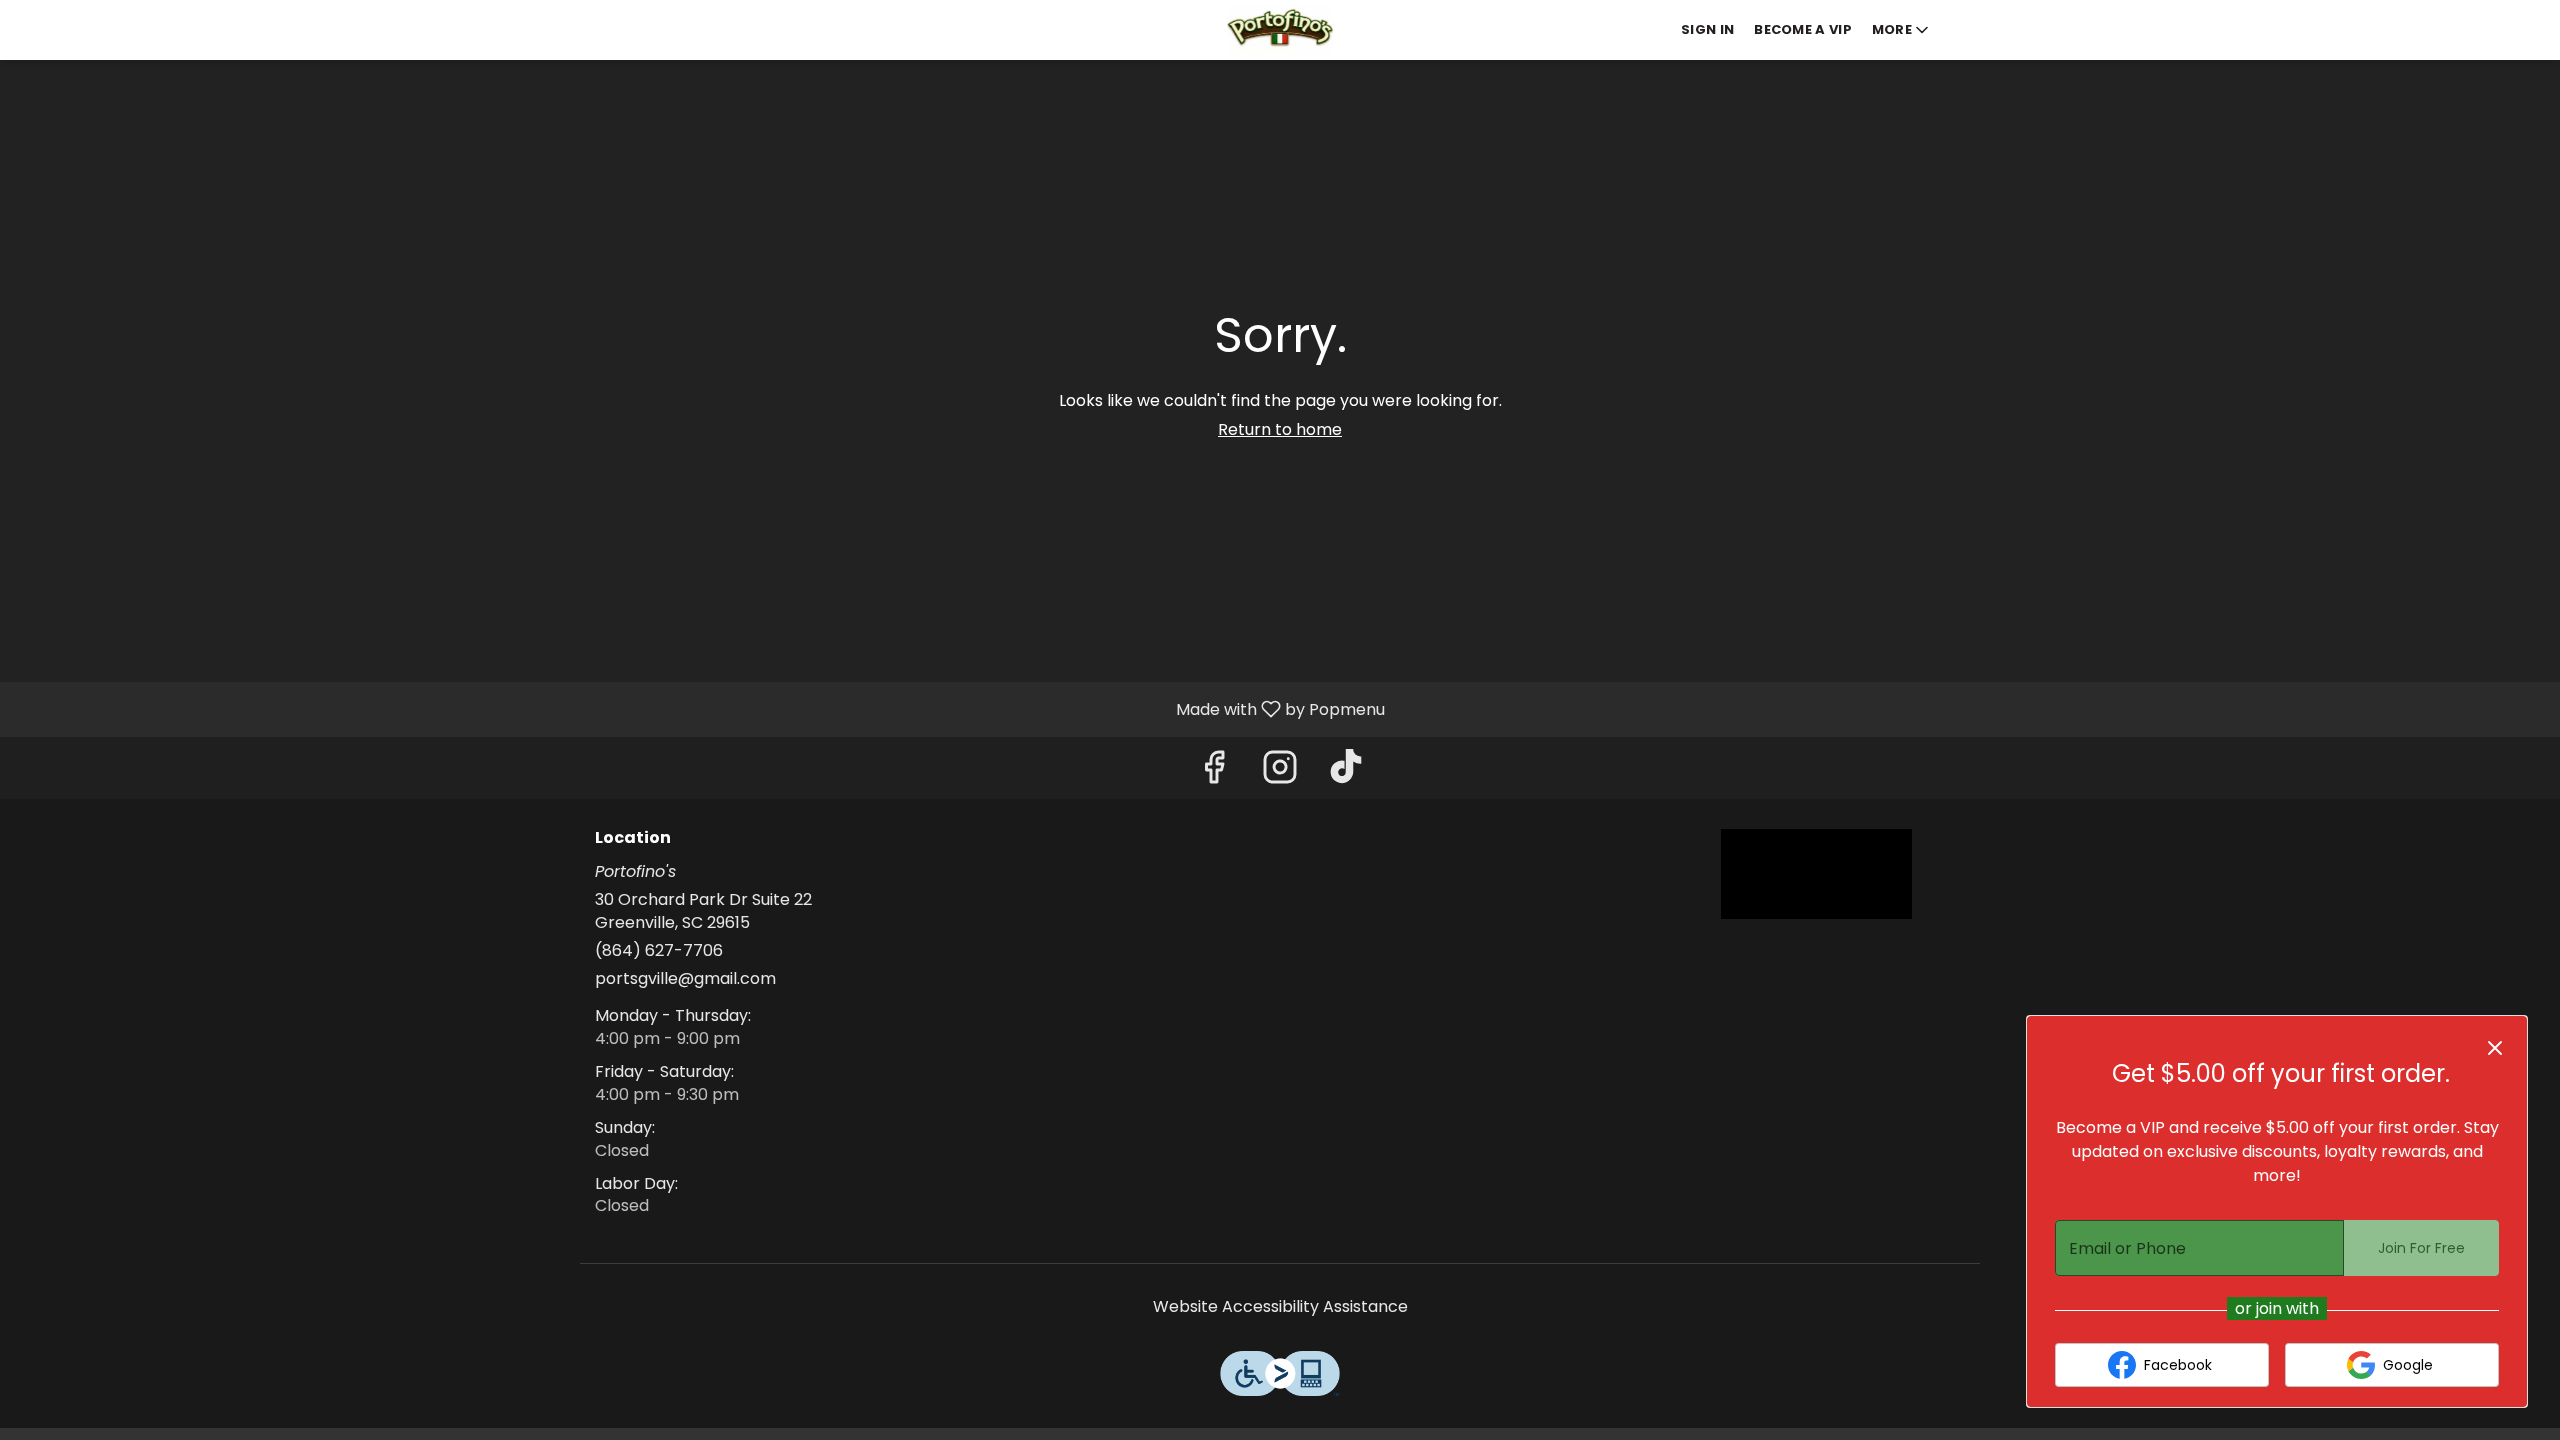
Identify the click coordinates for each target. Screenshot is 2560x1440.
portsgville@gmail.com (685, 979)
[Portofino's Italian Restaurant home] (1280, 30)
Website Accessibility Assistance (1280, 1307)
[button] (1902, 30)
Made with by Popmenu (700, 708)
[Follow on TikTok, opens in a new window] (1346, 772)
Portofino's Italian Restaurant (1817, 874)
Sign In (1707, 29)
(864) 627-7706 (659, 951)
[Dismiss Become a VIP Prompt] (2495, 1048)
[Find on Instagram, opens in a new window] (1280, 772)
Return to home (1280, 429)
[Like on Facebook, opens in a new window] (1214, 772)
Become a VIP (1803, 29)
